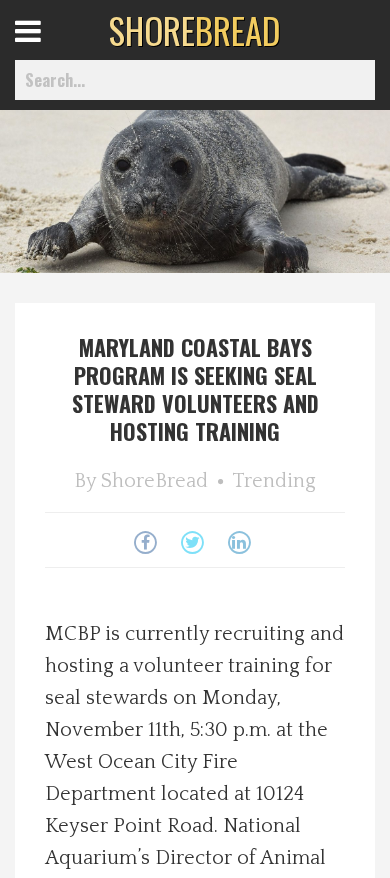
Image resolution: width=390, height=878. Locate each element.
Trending (274, 481)
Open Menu (52, 49)
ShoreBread (154, 481)
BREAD (194, 30)
